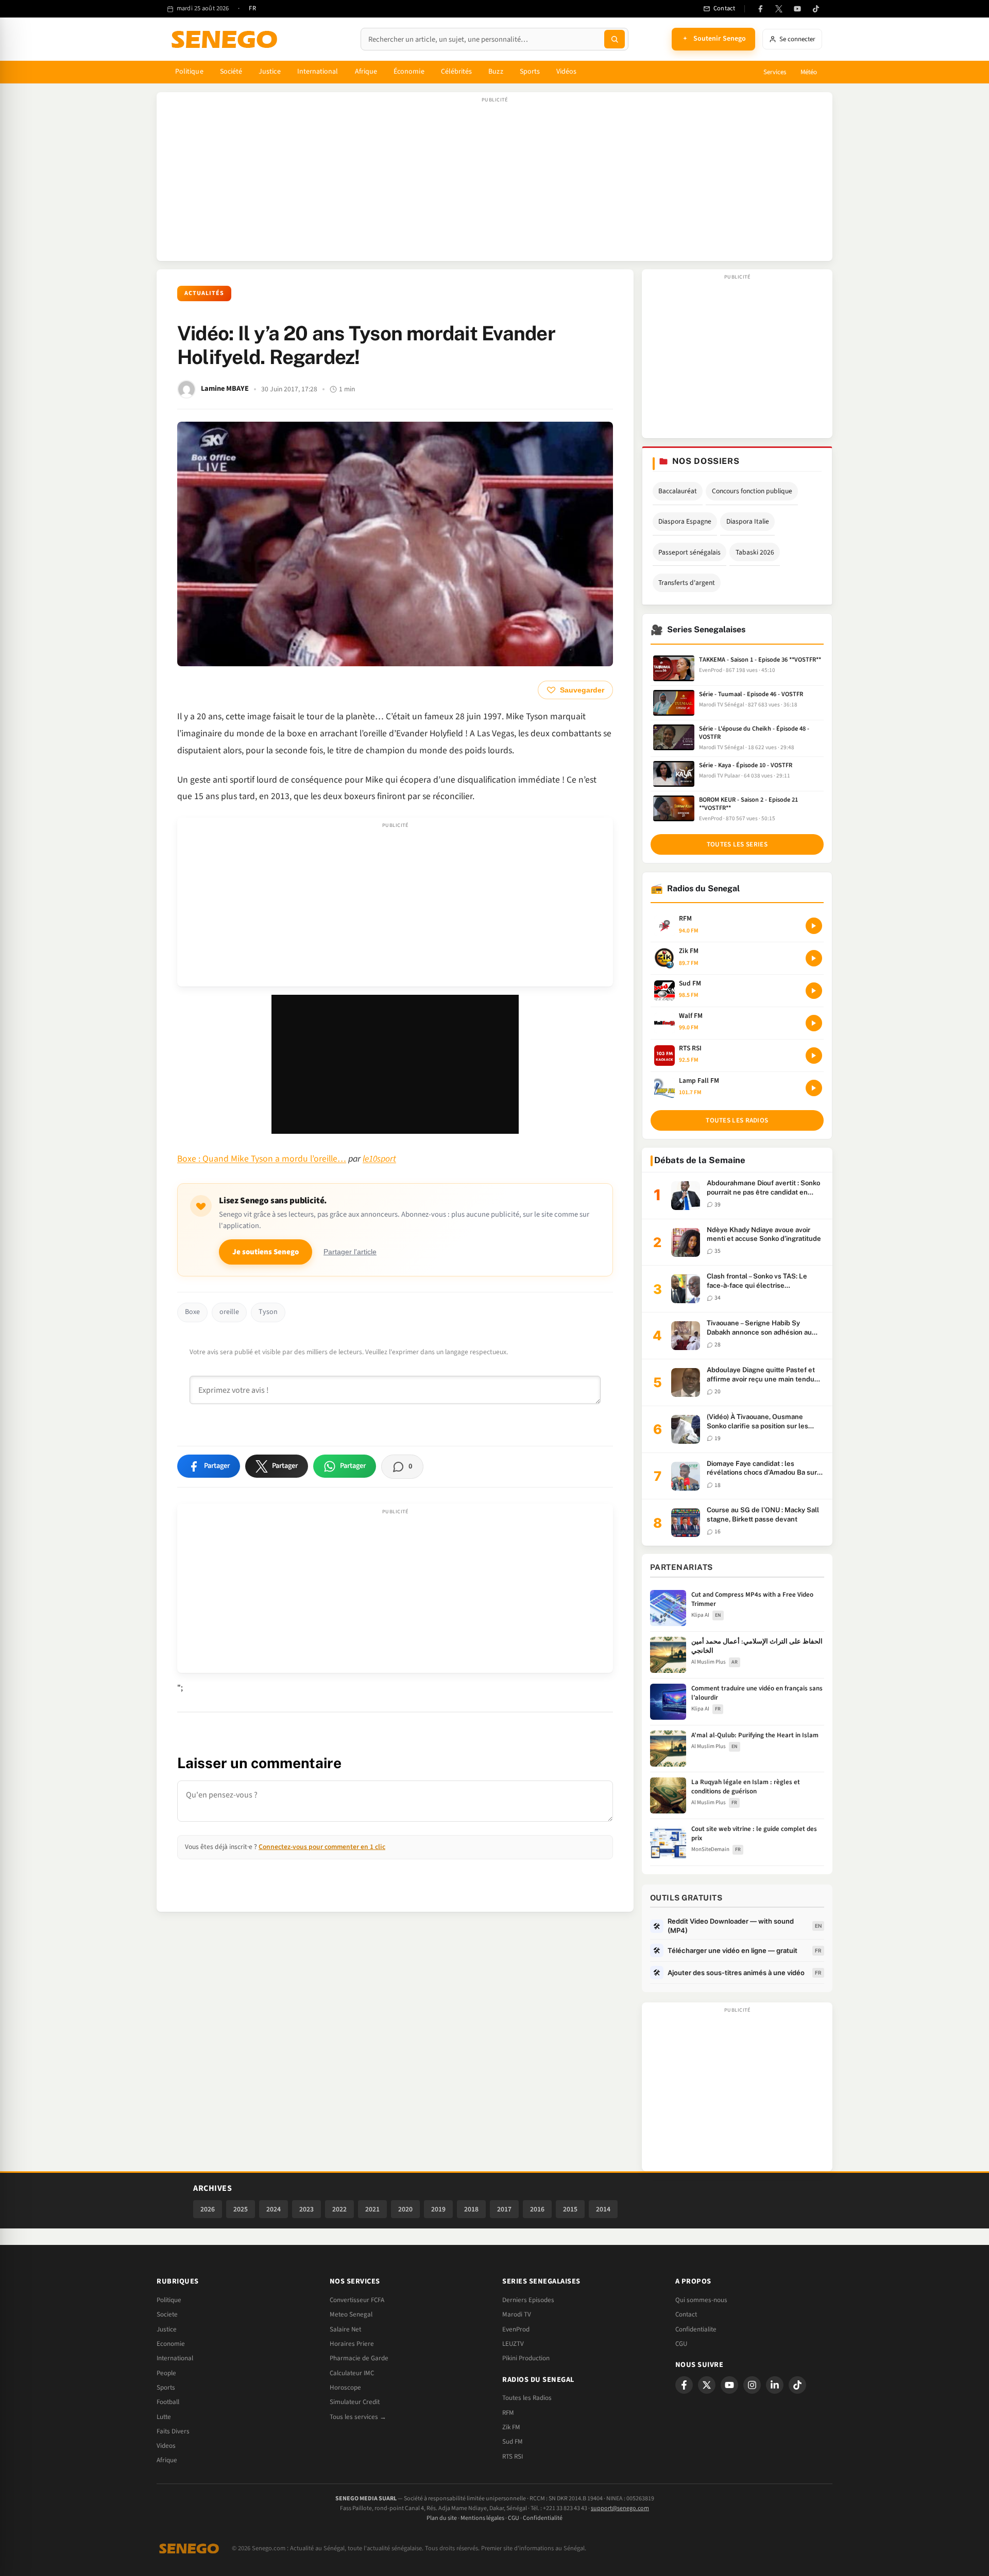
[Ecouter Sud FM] (814, 991)
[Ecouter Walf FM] (814, 1023)
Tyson (268, 1312)
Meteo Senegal (351, 2314)
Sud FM (513, 2442)
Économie (409, 72)
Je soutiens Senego (266, 1252)
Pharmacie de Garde (359, 2358)
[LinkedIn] (775, 2385)
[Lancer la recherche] (615, 39)
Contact (686, 2314)
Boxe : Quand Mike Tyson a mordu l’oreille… (262, 1159)
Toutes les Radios (527, 2398)
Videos (166, 2446)
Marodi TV (517, 2314)
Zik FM (511, 2427)
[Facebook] (760, 9)
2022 (339, 2209)
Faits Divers (173, 2431)
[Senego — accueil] (226, 39)
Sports (530, 72)
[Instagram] (752, 2385)
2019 (438, 2209)
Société (231, 72)
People (166, 2373)
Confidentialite (696, 2329)
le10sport (379, 1159)
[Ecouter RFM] (814, 926)
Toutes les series (737, 844)
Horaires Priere (352, 2344)
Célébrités (457, 72)
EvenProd (516, 2329)
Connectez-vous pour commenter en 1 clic (322, 1847)
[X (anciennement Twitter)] (779, 9)
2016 (537, 2209)
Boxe (192, 1312)
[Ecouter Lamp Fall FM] (814, 1088)
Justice (270, 72)
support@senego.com (620, 2508)
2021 (372, 2209)
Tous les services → (358, 2417)
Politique (189, 72)
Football (168, 2402)
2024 (274, 2209)
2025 (241, 2209)
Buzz (496, 72)
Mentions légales (482, 2518)
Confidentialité (543, 2518)
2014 (603, 2209)
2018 (471, 2209)
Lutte (164, 2417)
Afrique (366, 72)
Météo (809, 72)
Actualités (204, 293)
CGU (681, 2344)
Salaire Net (345, 2329)
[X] (707, 2385)
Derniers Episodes (528, 2300)
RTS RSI (513, 2457)
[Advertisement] (494, 182)
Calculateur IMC (352, 2373)
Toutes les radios (737, 1120)
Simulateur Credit (355, 2402)
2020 (405, 2209)
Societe (167, 2314)
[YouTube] (797, 9)
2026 (208, 2209)
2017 (504, 2209)
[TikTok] (816, 9)
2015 (570, 2209)
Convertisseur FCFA (357, 2300)
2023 (306, 2209)
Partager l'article (350, 1252)
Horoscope (345, 2388)
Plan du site (442, 2518)
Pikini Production (526, 2358)
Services (775, 72)
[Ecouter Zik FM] (814, 958)
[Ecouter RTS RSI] (814, 1056)
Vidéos (566, 72)
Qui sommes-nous (701, 2300)
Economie (171, 2344)
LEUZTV (513, 2344)
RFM (508, 2413)
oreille (229, 1312)
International (318, 72)
